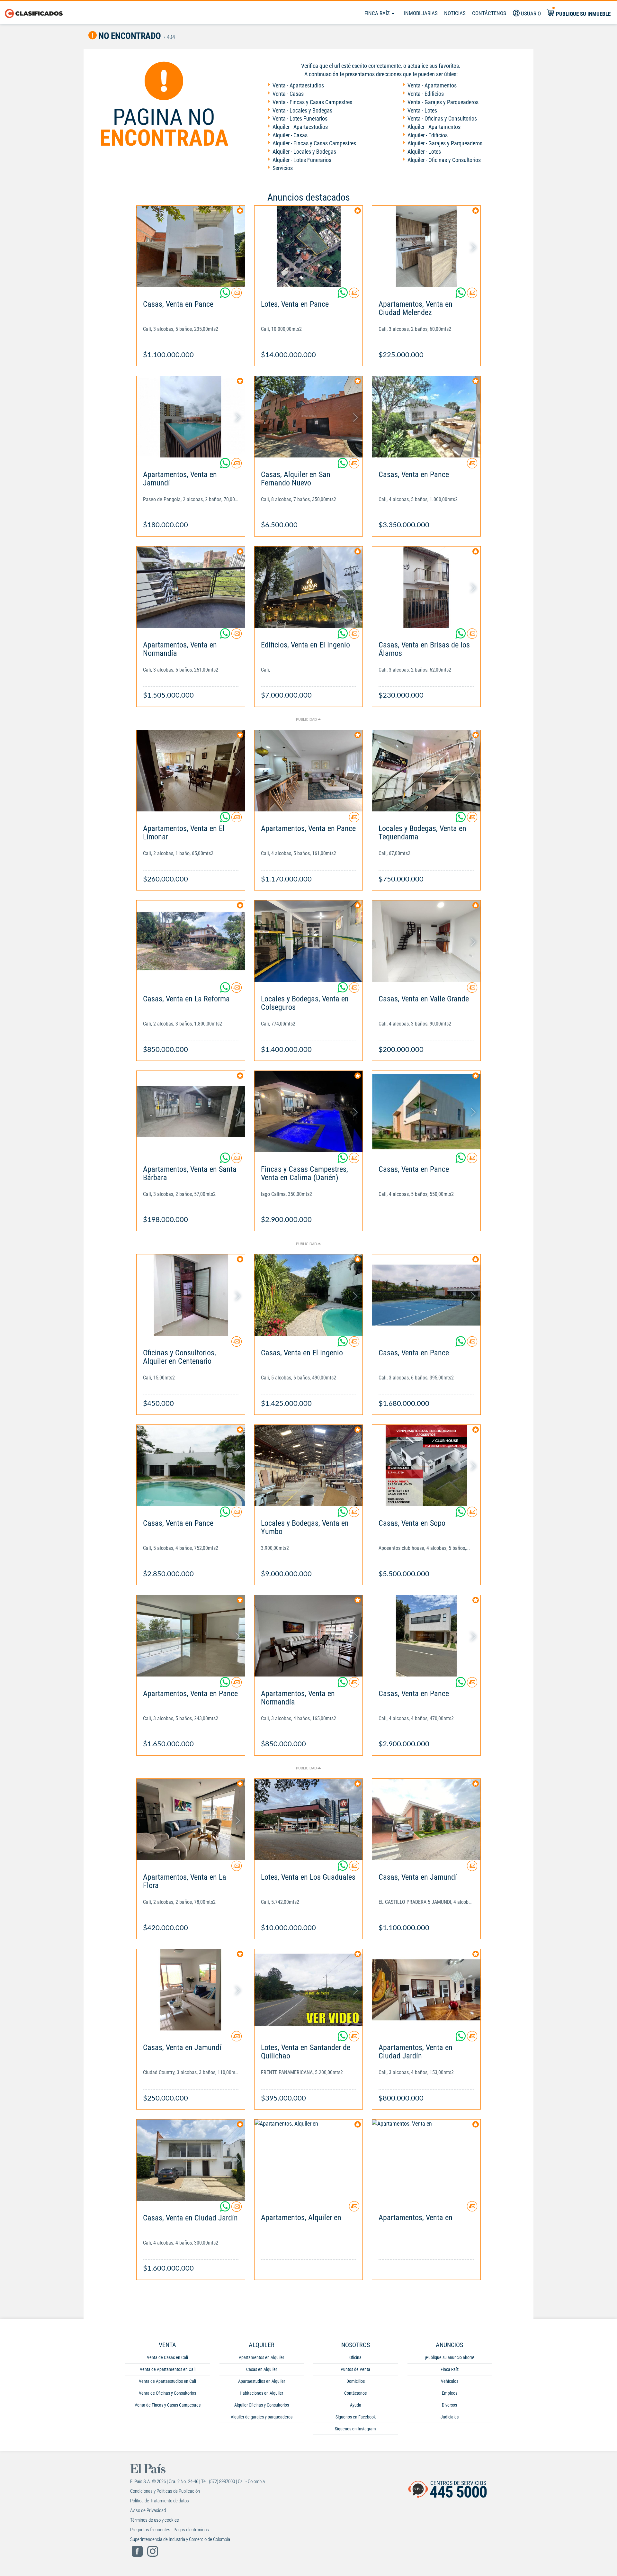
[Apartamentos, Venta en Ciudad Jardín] (426, 1990)
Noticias (455, 13)
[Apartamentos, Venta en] (426, 2160)
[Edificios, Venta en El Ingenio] (309, 587)
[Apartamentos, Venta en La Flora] (191, 1819)
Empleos (450, 2393)
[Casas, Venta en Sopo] (426, 1465)
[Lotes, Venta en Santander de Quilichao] (309, 1990)
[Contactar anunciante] (237, 295)
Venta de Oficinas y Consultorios (167, 2393)
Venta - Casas (288, 94)
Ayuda (356, 2405)
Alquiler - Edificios (428, 135)
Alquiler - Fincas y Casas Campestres (314, 143)
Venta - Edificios (426, 94)
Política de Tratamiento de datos (160, 2501)
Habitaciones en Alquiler (261, 2393)
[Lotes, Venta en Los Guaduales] (309, 1819)
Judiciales (450, 2417)
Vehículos (450, 2381)
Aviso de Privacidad (148, 2510)
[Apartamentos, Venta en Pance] (309, 771)
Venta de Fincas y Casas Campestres (168, 2405)
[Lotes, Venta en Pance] (309, 246)
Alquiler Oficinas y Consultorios (262, 2405)
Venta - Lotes (422, 110)
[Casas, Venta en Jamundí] (426, 1819)
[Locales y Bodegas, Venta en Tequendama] (426, 771)
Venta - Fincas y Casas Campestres (312, 102)
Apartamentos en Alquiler (261, 2357)
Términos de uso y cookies (155, 2520)
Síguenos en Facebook (356, 2417)
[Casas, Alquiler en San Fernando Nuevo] (309, 417)
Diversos (449, 2405)
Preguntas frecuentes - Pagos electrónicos (170, 2530)
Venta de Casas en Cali (167, 2357)
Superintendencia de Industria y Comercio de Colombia (180, 2539)
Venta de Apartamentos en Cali (168, 2369)
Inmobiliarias (421, 13)
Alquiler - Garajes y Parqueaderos (445, 143)
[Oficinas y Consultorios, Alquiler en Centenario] (191, 1295)
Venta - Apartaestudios (298, 85)
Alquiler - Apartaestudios (300, 127)
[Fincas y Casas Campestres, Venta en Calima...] (309, 1112)
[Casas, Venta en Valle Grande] (426, 941)
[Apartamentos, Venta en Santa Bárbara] (191, 1112)
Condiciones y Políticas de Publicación (165, 2491)
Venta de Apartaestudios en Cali (167, 2381)
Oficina (355, 2357)
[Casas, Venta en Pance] (191, 246)
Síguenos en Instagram (355, 2429)
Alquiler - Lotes (424, 152)
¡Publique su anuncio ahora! (449, 2357)
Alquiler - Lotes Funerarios (302, 160)
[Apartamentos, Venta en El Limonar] (191, 771)
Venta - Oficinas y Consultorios (442, 118)
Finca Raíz (378, 13)
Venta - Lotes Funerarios (300, 118)
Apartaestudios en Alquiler (262, 2381)
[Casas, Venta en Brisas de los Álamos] (426, 587)
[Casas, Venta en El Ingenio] (309, 1295)
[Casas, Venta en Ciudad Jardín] (191, 2160)
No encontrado (129, 36)
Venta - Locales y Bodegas (302, 110)
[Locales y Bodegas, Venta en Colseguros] (309, 941)
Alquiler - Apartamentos (434, 127)
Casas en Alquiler (262, 2369)
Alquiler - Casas (290, 135)
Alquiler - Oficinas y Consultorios (444, 160)
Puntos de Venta (355, 2369)
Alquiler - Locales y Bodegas (304, 152)
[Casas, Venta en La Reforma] (191, 941)
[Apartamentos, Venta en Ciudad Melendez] (426, 246)
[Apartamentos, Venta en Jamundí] (191, 417)
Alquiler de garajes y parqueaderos (262, 2417)
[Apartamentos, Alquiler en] (309, 2160)
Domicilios (356, 2381)
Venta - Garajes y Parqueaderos (443, 102)
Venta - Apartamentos (432, 85)
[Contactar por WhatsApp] (226, 295)
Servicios (283, 168)
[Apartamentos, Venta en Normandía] (191, 587)
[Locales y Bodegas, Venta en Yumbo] (309, 1465)
